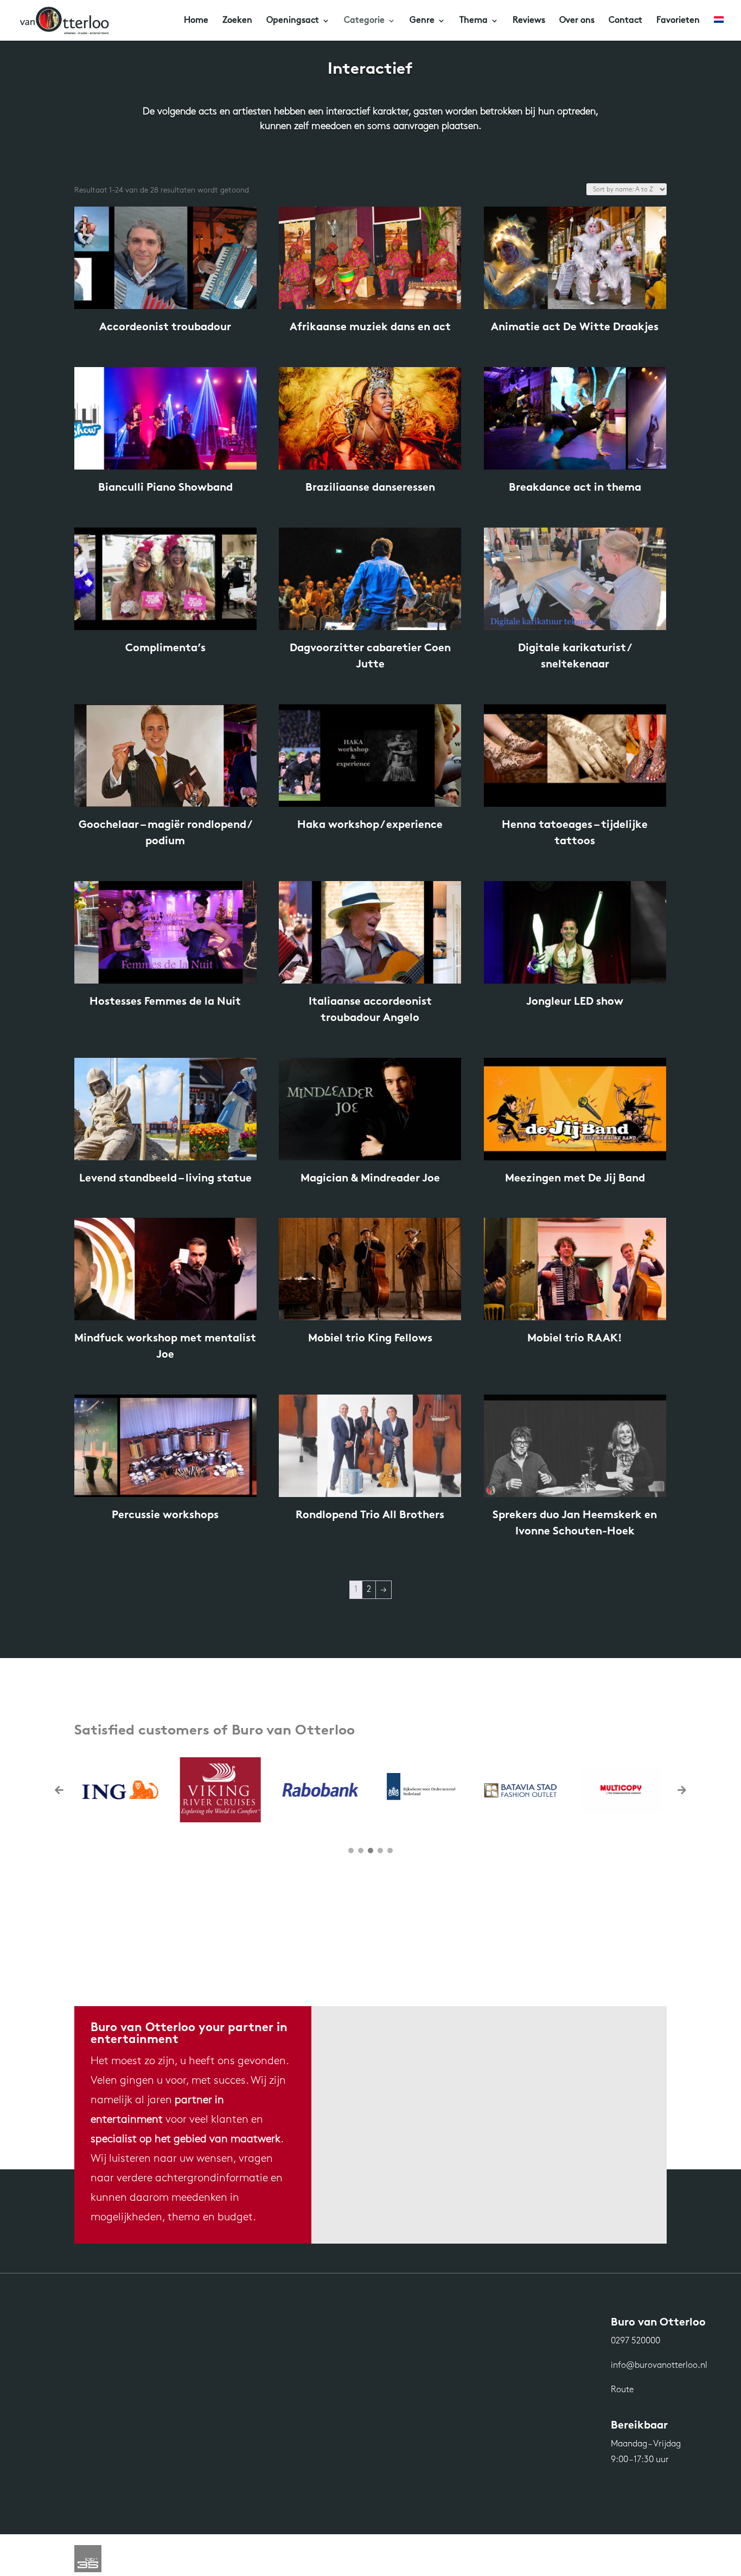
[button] (682, 1790)
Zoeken (237, 21)
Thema (474, 21)
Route (622, 2390)
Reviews (529, 21)
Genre (422, 21)
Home (196, 21)
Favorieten (678, 21)
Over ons (577, 21)
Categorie (364, 21)
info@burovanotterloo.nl (659, 2366)
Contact (625, 21)
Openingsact (293, 21)
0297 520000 (635, 2341)
